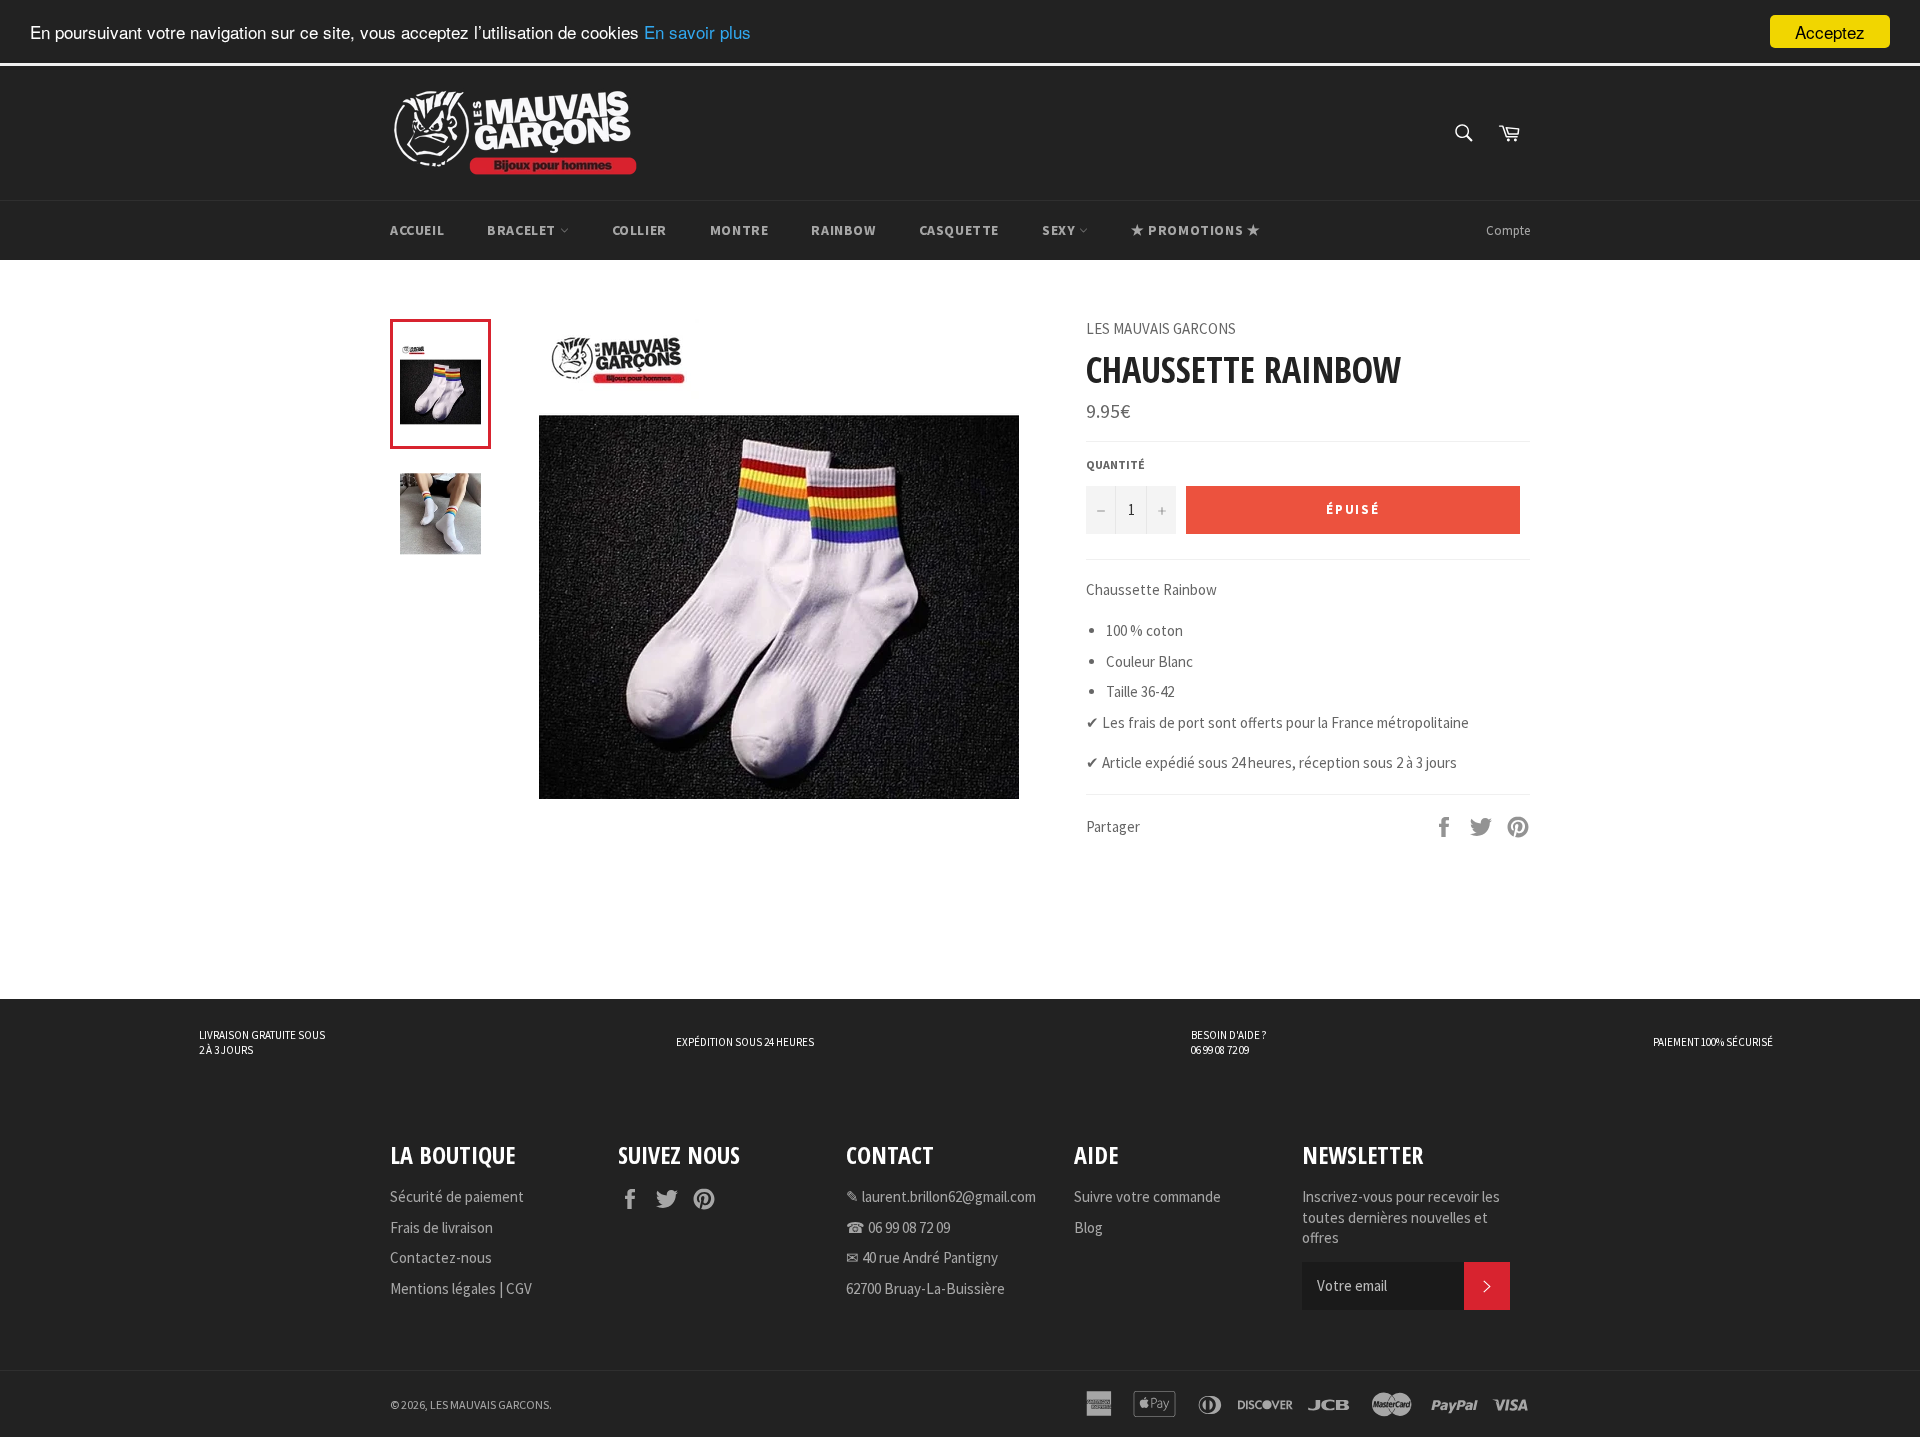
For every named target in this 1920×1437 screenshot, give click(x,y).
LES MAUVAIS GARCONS (489, 1404)
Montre (739, 230)
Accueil (417, 230)
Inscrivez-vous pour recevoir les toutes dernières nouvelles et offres (1401, 1217)
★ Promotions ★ (1195, 230)
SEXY (1060, 230)
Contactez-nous (441, 1257)
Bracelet (523, 230)
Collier (639, 230)
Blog (1088, 1227)
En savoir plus (697, 32)
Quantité (1115, 464)
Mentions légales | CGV (461, 1288)
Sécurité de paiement (457, 1196)
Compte (1508, 230)
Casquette (959, 230)
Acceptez (1830, 31)
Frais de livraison (441, 1227)
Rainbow (843, 230)
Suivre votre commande (1147, 1196)
